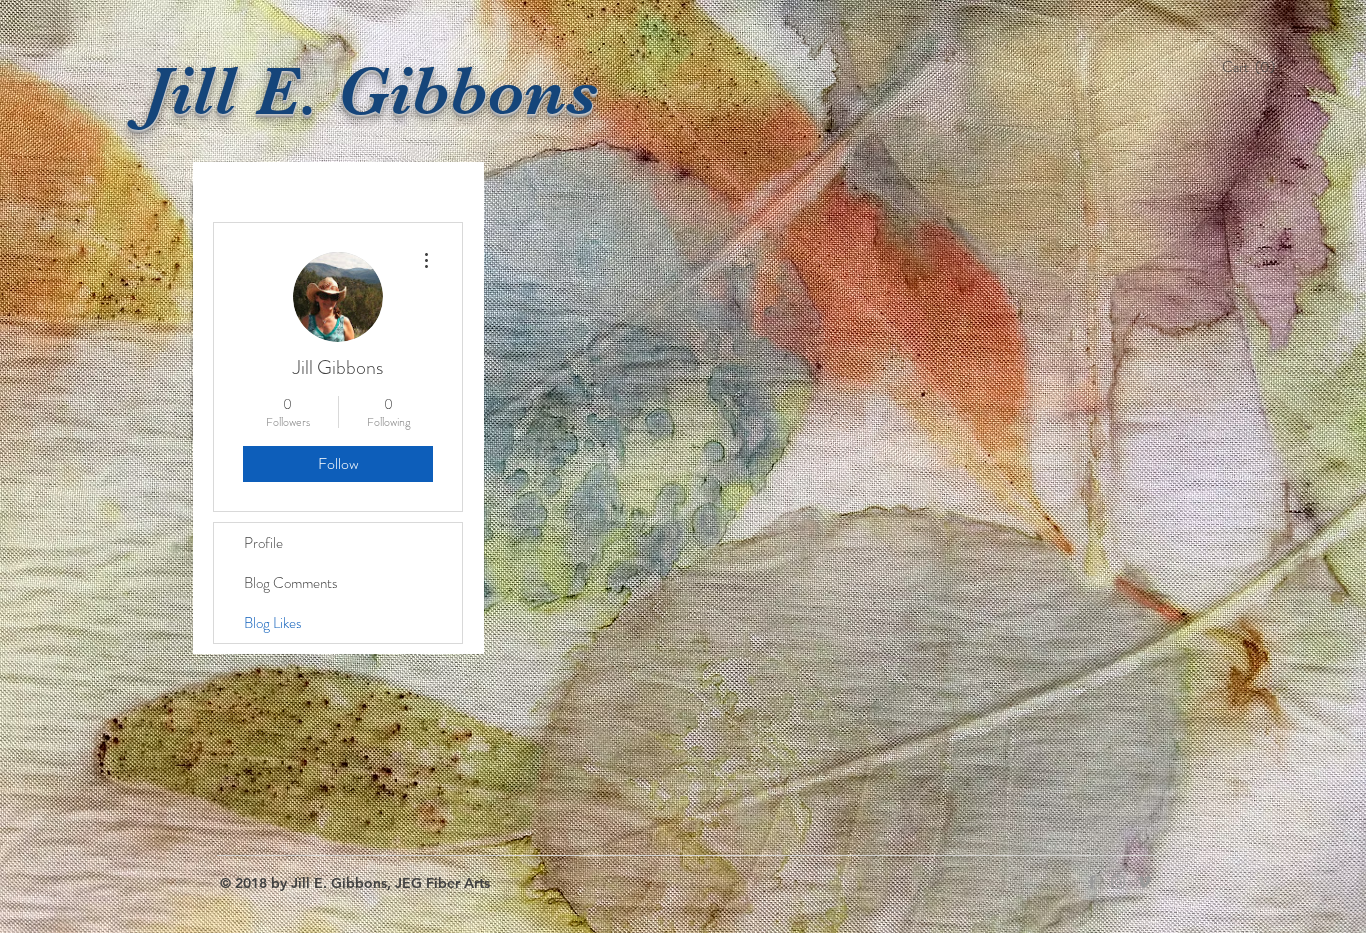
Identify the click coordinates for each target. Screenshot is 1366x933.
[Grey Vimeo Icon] (1144, 882)
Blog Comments (291, 583)
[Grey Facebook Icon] (1092, 882)
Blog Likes (273, 623)
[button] (1254, 67)
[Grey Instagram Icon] (1118, 882)
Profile (263, 543)
